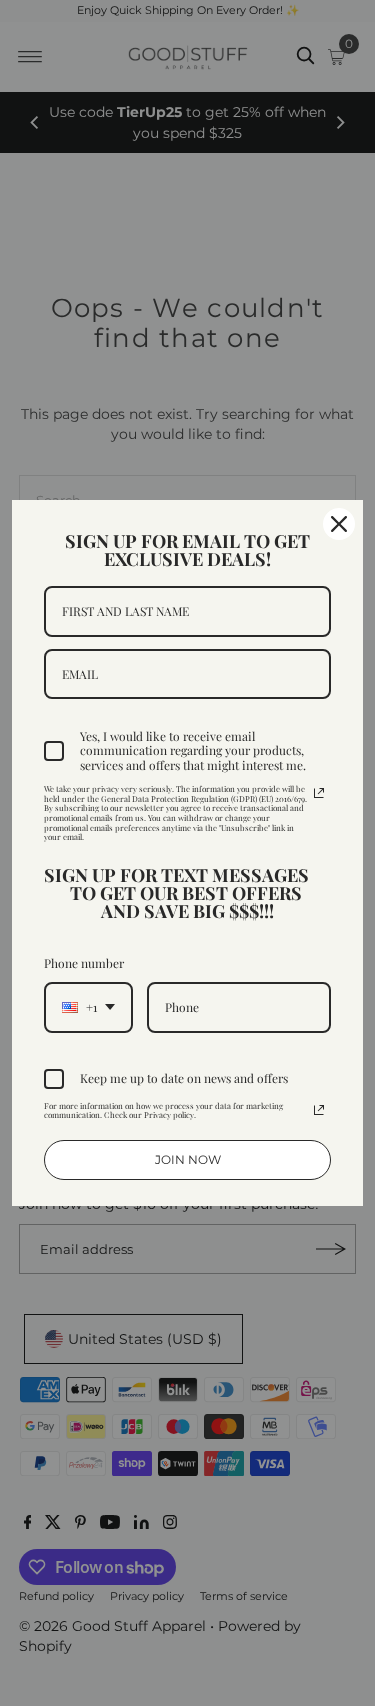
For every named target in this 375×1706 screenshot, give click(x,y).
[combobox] (88, 1007)
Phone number (84, 963)
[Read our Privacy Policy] (319, 793)
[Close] (339, 524)
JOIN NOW (188, 1159)
